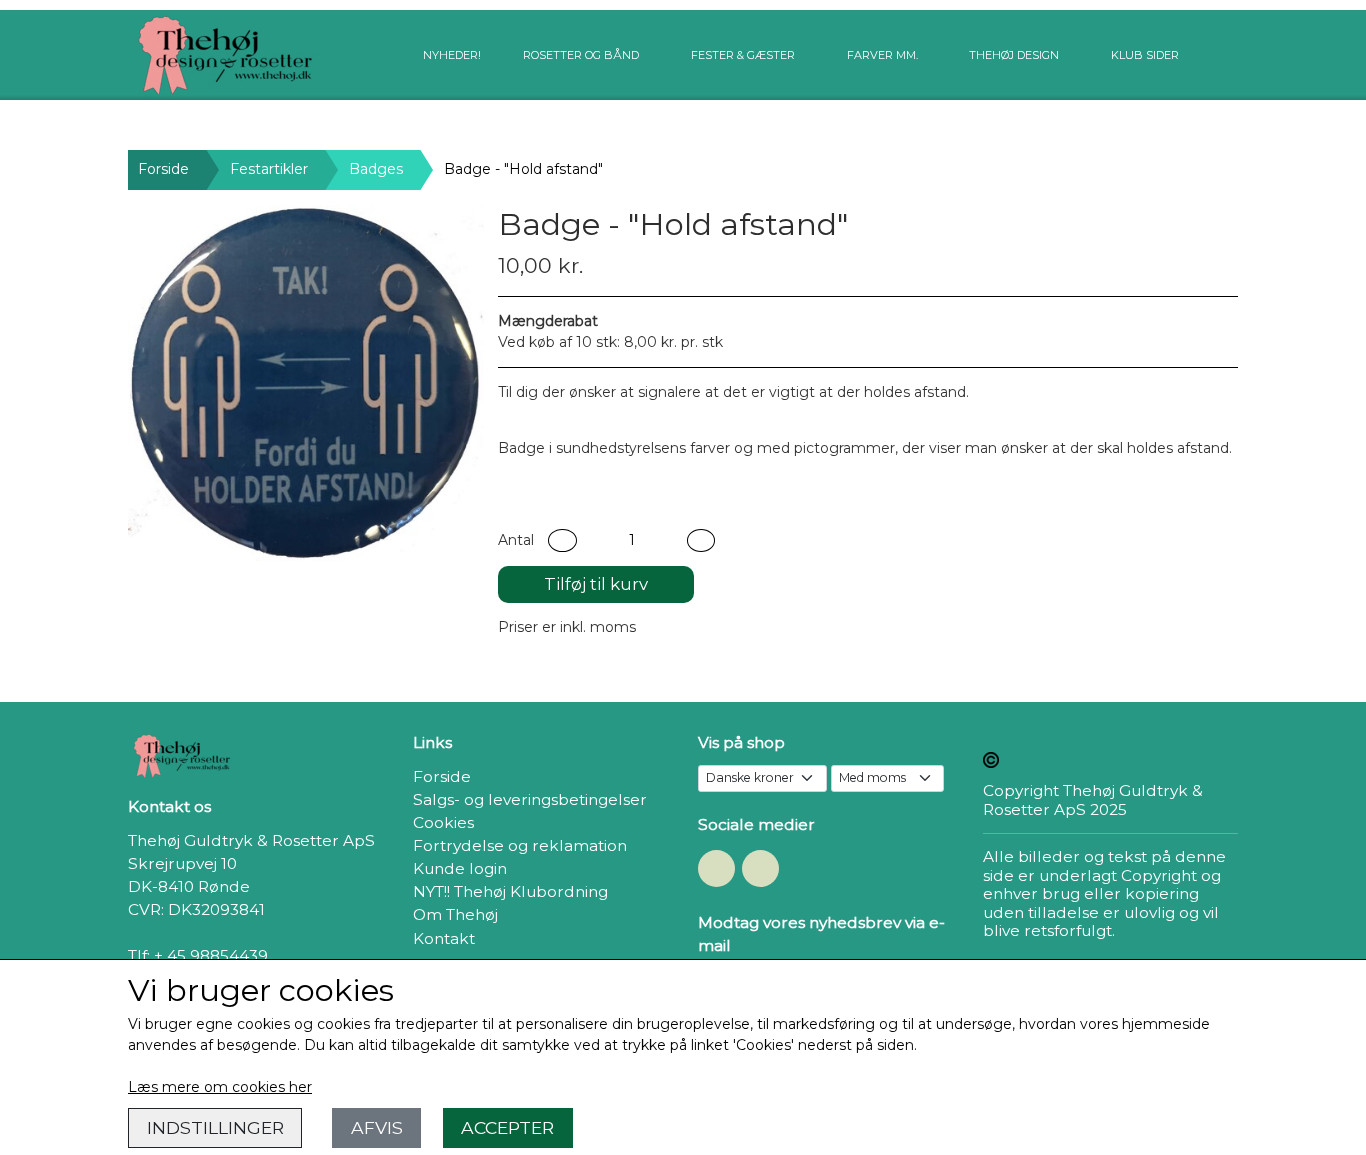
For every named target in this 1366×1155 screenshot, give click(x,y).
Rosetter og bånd (581, 55)
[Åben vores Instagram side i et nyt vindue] (760, 868)
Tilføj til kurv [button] (596, 584)
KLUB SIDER (1145, 55)
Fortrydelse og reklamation (520, 845)
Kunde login (460, 868)
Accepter (507, 1127)
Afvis (377, 1127)
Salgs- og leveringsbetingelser (530, 799)
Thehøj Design (1014, 55)
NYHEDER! (452, 55)
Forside (163, 169)
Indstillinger (215, 1127)
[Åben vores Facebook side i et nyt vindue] (716, 868)
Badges (376, 169)
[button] (562, 540)
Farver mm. (882, 55)
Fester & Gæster (743, 55)
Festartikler (269, 169)
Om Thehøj (455, 914)
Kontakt (444, 938)
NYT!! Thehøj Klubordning (510, 891)
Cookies (443, 822)
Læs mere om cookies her (220, 1087)
